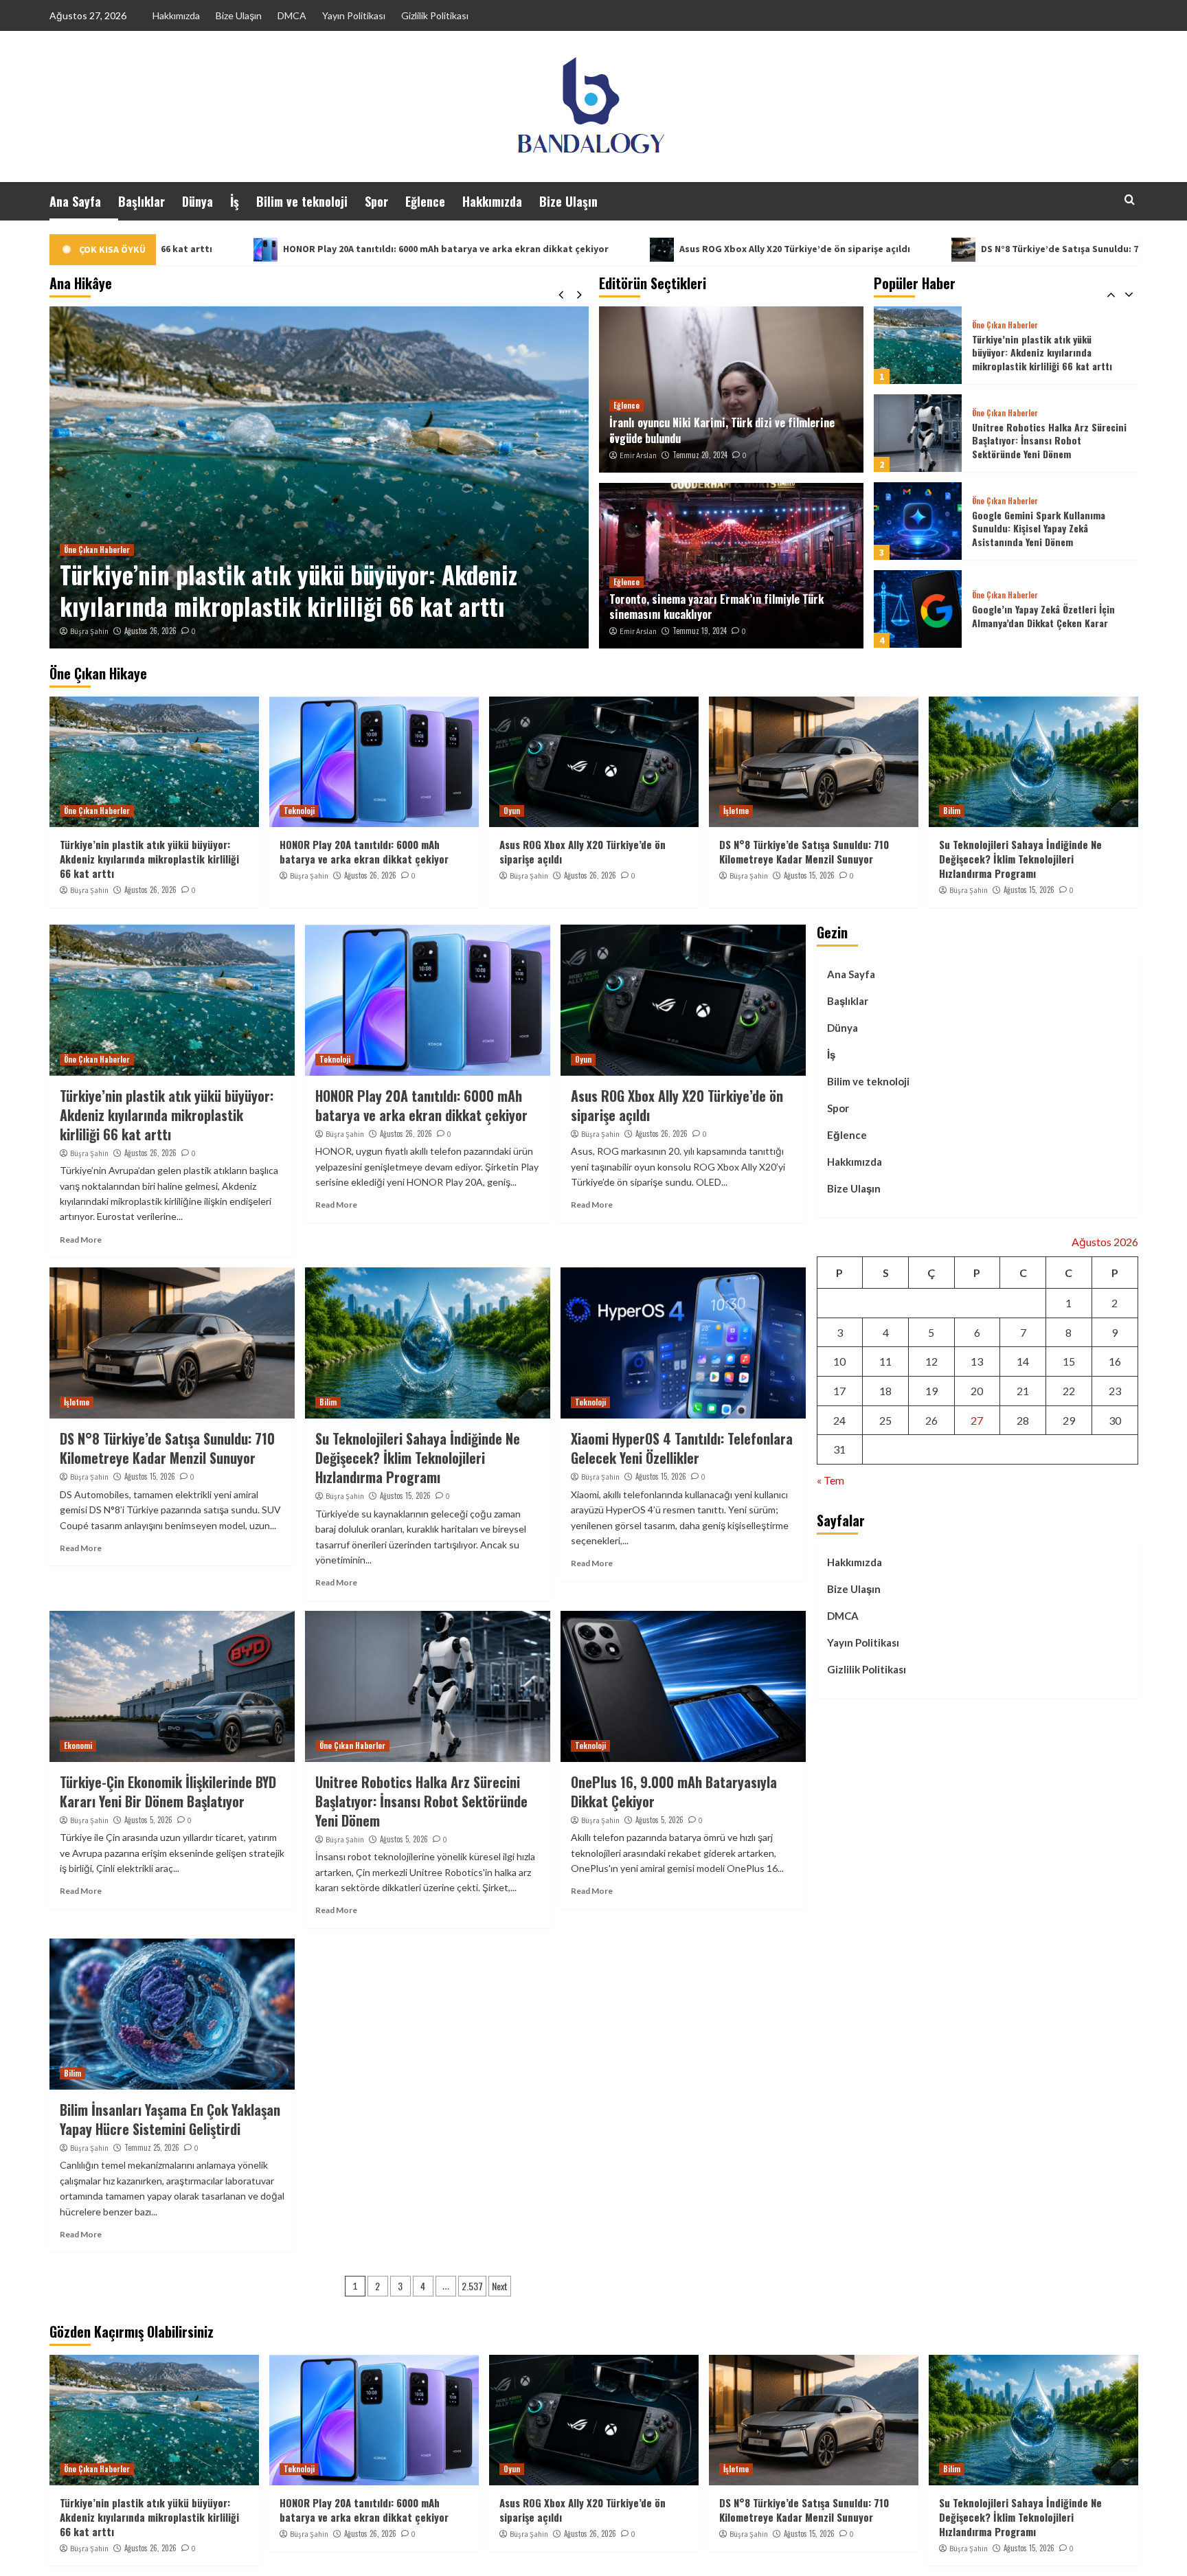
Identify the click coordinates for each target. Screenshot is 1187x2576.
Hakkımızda (176, 15)
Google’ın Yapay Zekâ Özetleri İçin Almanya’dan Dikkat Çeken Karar (1043, 528)
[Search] (1130, 200)
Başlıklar (142, 201)
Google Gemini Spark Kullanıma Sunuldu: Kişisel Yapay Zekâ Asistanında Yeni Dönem (1039, 440)
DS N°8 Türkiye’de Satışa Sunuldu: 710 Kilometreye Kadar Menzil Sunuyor (920, 249)
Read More (81, 1240)
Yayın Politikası (354, 15)
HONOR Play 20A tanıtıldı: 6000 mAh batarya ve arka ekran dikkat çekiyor (222, 249)
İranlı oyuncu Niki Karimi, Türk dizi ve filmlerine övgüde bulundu (722, 430)
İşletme (736, 811)
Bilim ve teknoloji (302, 201)
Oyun (512, 811)
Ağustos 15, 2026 (809, 875)
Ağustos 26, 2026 (150, 631)
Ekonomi (78, 1745)
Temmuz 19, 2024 (700, 631)
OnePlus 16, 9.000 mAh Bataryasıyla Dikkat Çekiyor (674, 1792)
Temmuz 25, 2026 (152, 2147)
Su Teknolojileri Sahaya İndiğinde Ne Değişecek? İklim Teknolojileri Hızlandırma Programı (1020, 859)
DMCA (292, 15)
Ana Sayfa (75, 201)
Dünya (197, 201)
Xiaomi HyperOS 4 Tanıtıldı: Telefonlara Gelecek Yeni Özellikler (682, 1448)
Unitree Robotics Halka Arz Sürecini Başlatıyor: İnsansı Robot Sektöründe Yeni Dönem (1049, 352)
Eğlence (425, 201)
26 (931, 1420)
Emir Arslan (638, 455)
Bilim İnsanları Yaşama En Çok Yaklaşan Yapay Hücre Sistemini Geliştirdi (170, 2119)
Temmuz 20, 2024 (700, 455)
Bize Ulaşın (239, 15)
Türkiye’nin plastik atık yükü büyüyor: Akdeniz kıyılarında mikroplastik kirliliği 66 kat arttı (149, 859)
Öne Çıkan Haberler (1005, 325)
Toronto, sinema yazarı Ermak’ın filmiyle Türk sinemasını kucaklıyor (716, 607)
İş (235, 201)
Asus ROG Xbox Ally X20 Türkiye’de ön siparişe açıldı (571, 249)
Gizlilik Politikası (435, 15)
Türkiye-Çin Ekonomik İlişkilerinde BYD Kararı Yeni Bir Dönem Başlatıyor (168, 1792)
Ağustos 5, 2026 (148, 1820)
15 (1069, 1361)
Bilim (952, 811)
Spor (376, 201)
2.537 (472, 2286)
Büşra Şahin (89, 631)
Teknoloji (79, 550)
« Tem (830, 1479)
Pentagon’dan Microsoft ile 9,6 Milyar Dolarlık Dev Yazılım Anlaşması (1050, 616)
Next (500, 2286)
